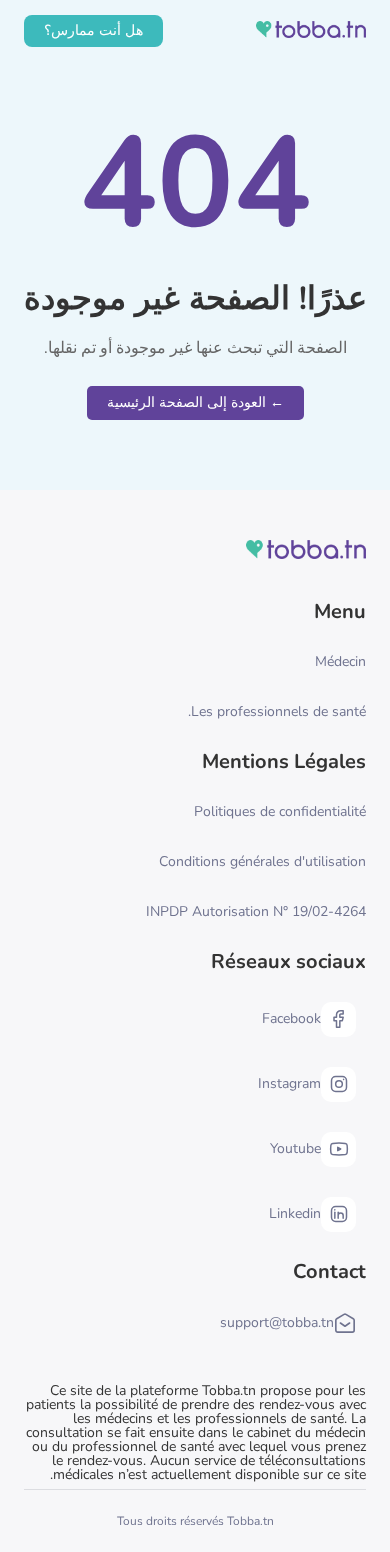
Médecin (340, 661)
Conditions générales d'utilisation (262, 861)
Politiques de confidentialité (280, 811)
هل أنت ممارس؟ (93, 30)
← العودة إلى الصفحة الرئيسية (195, 402)
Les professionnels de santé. (277, 711)
